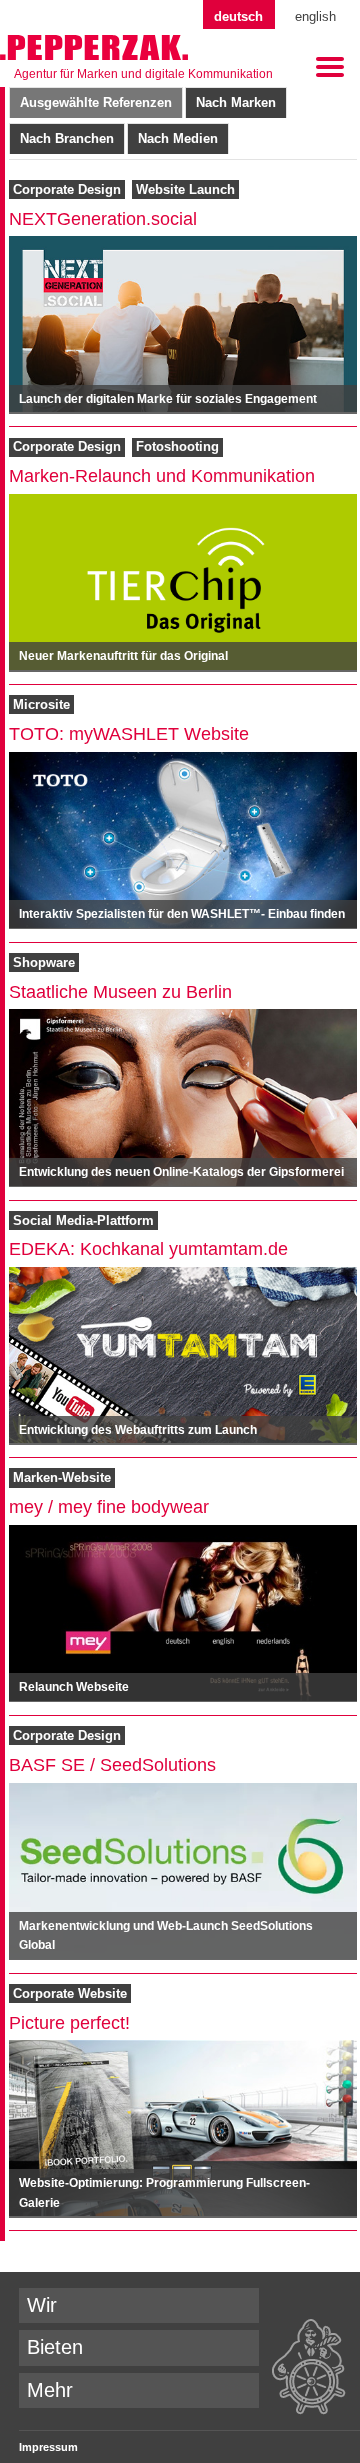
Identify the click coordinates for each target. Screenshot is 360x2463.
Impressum (48, 2447)
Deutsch (238, 16)
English (315, 16)
